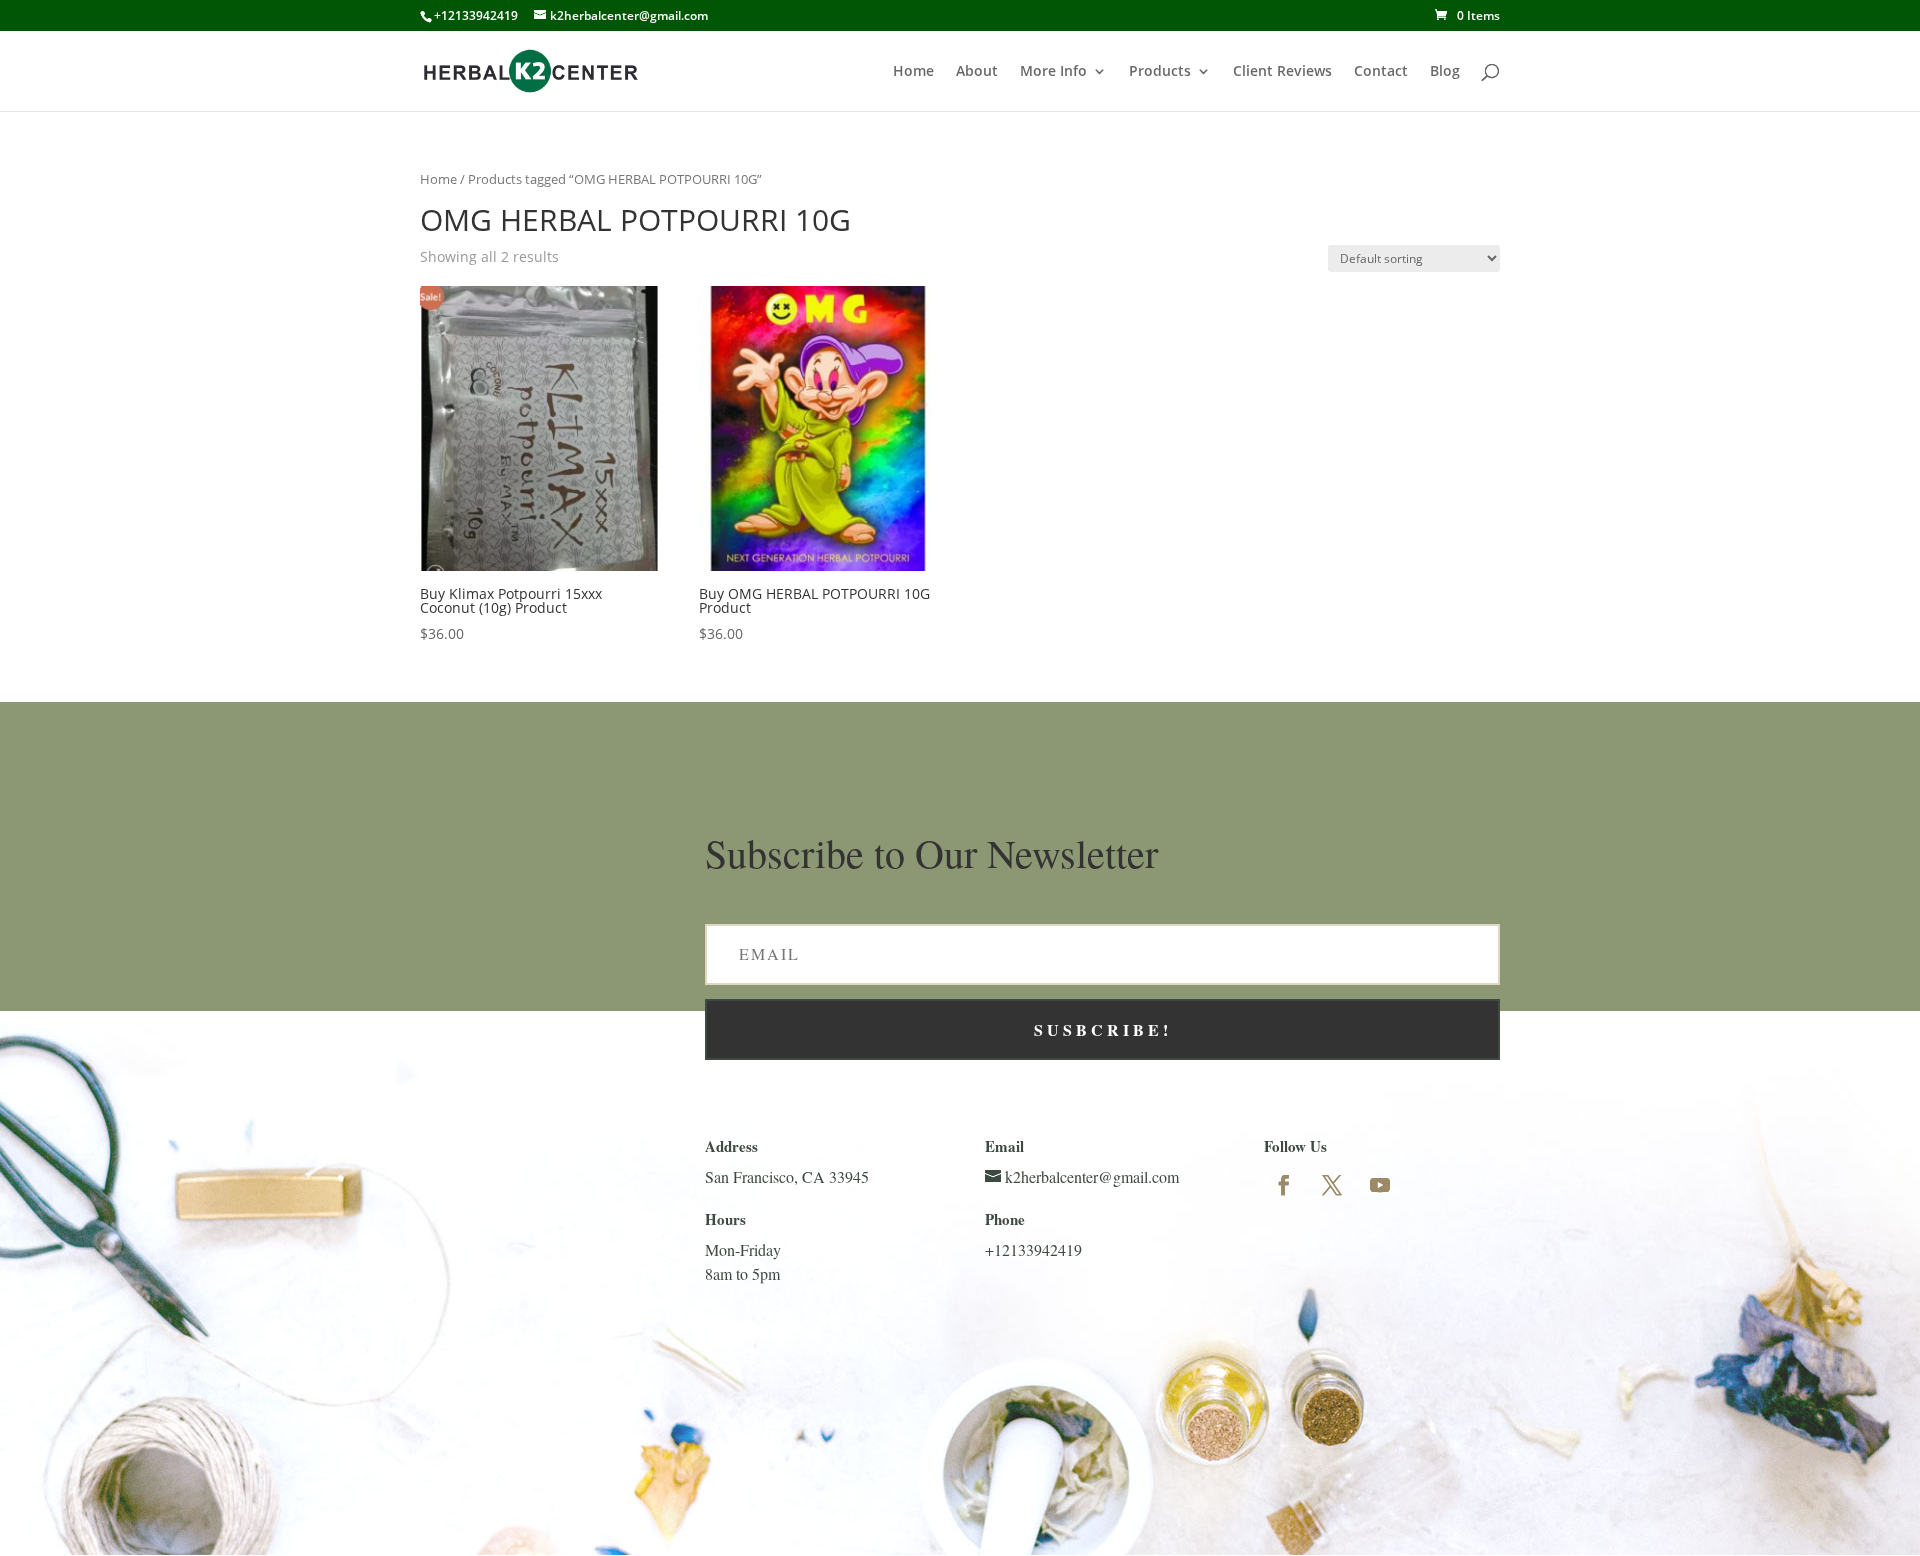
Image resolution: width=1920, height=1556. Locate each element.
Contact (1381, 72)
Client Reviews (1282, 72)
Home (913, 72)
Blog (1445, 72)
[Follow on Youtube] (1380, 1185)
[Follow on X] (1332, 1185)
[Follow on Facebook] (1284, 1185)
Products (1160, 72)
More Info (1053, 72)
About (977, 72)
